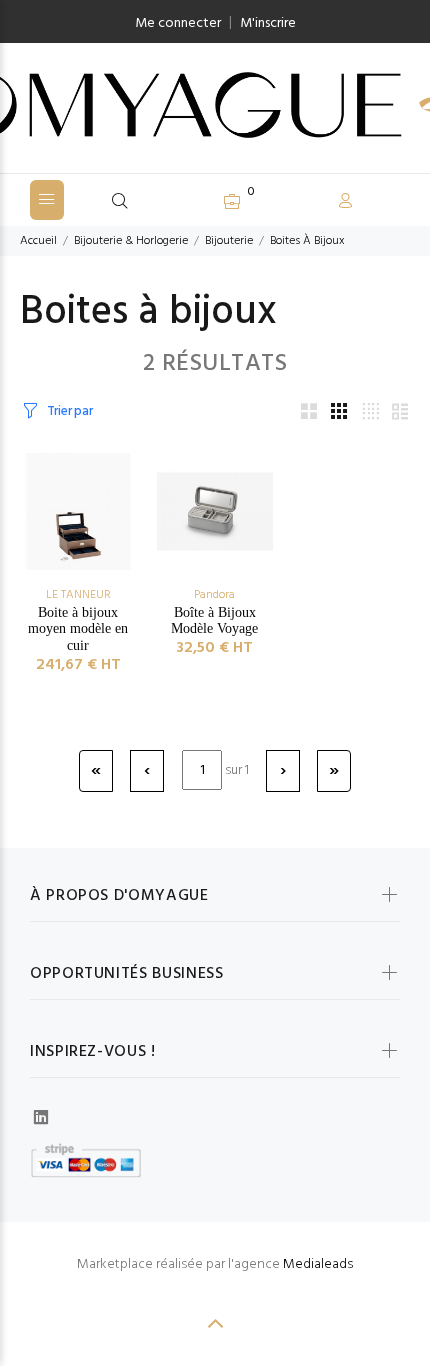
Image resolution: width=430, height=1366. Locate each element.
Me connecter (178, 23)
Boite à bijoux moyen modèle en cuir (78, 629)
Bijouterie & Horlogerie (131, 241)
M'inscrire (268, 23)
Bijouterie (229, 241)
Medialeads (318, 1264)
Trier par (69, 411)
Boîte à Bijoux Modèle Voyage (214, 621)
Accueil (38, 241)
